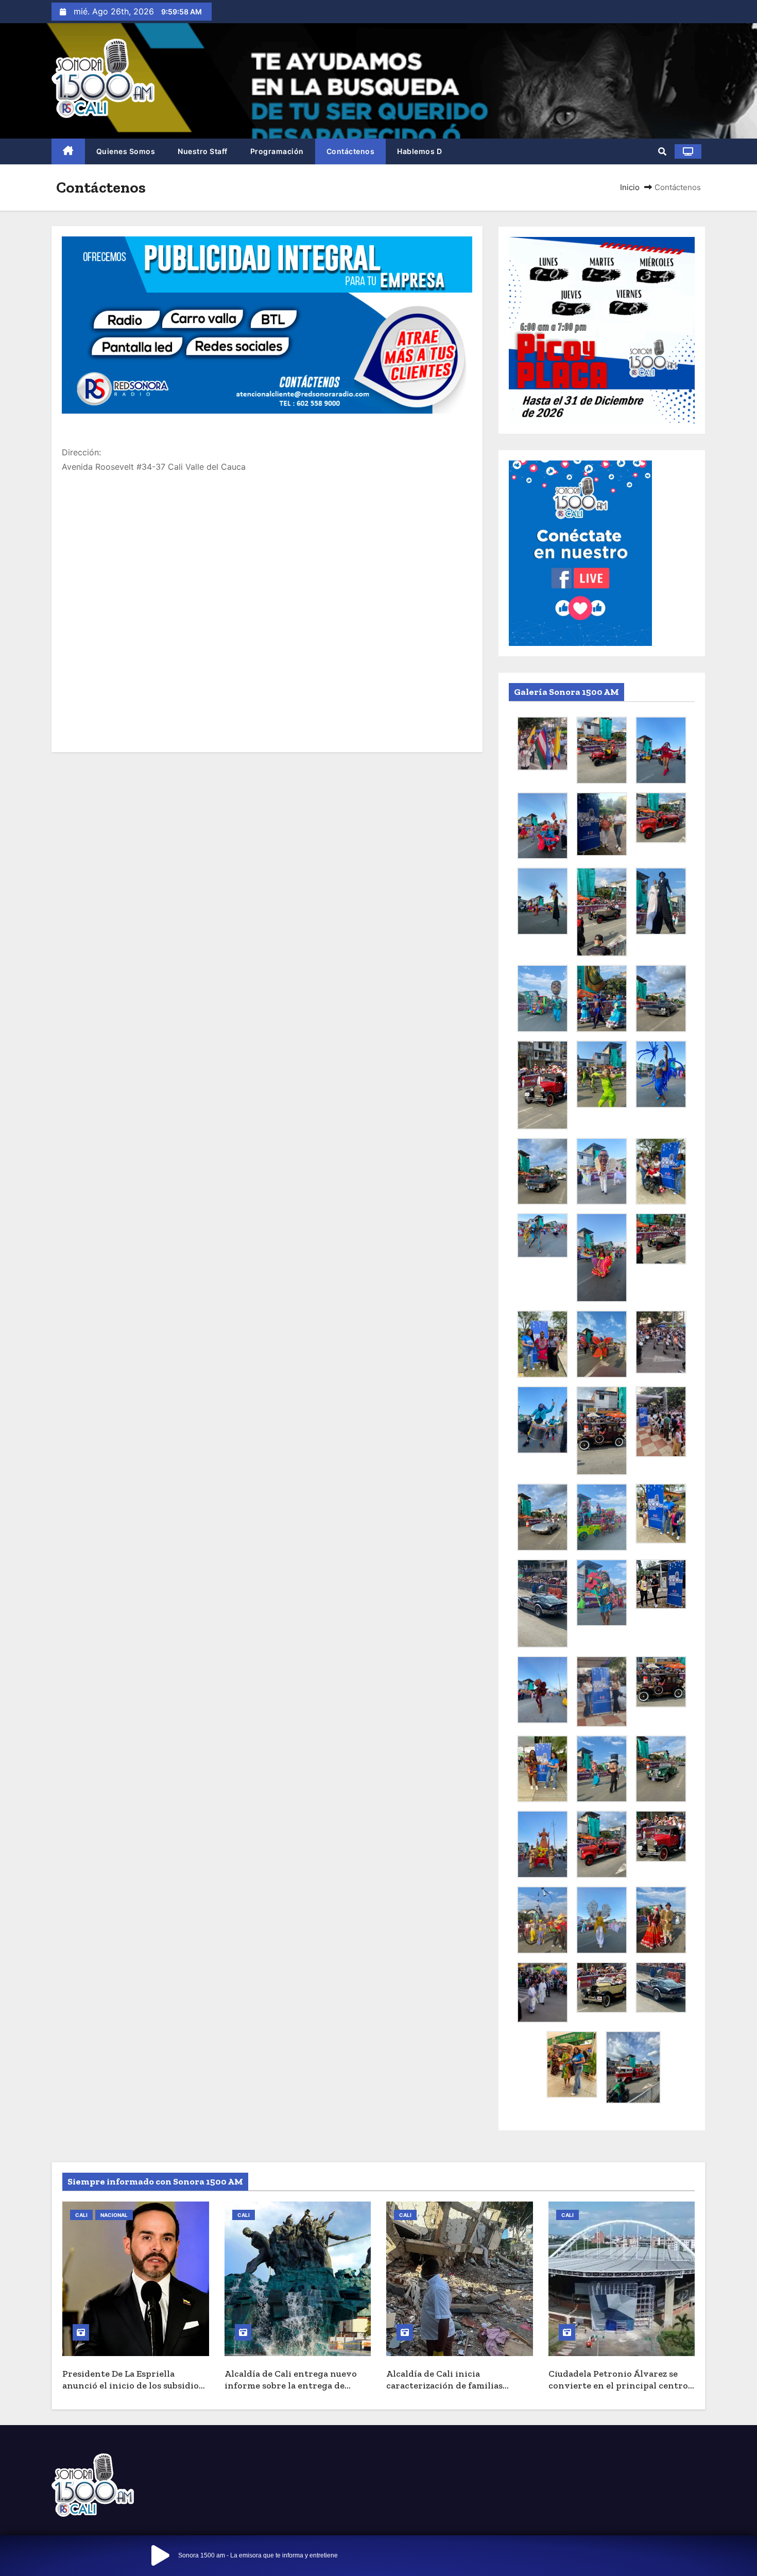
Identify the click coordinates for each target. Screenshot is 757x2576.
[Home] (68, 152)
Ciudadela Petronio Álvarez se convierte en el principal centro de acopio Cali (618, 2385)
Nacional (114, 2215)
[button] (662, 151)
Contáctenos (351, 151)
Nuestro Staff (203, 151)
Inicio (630, 187)
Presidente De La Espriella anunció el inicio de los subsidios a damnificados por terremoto (133, 2385)
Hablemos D (419, 151)
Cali (81, 2215)
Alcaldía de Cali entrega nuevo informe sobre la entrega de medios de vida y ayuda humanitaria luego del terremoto (296, 2391)
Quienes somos (126, 151)
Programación (277, 151)
